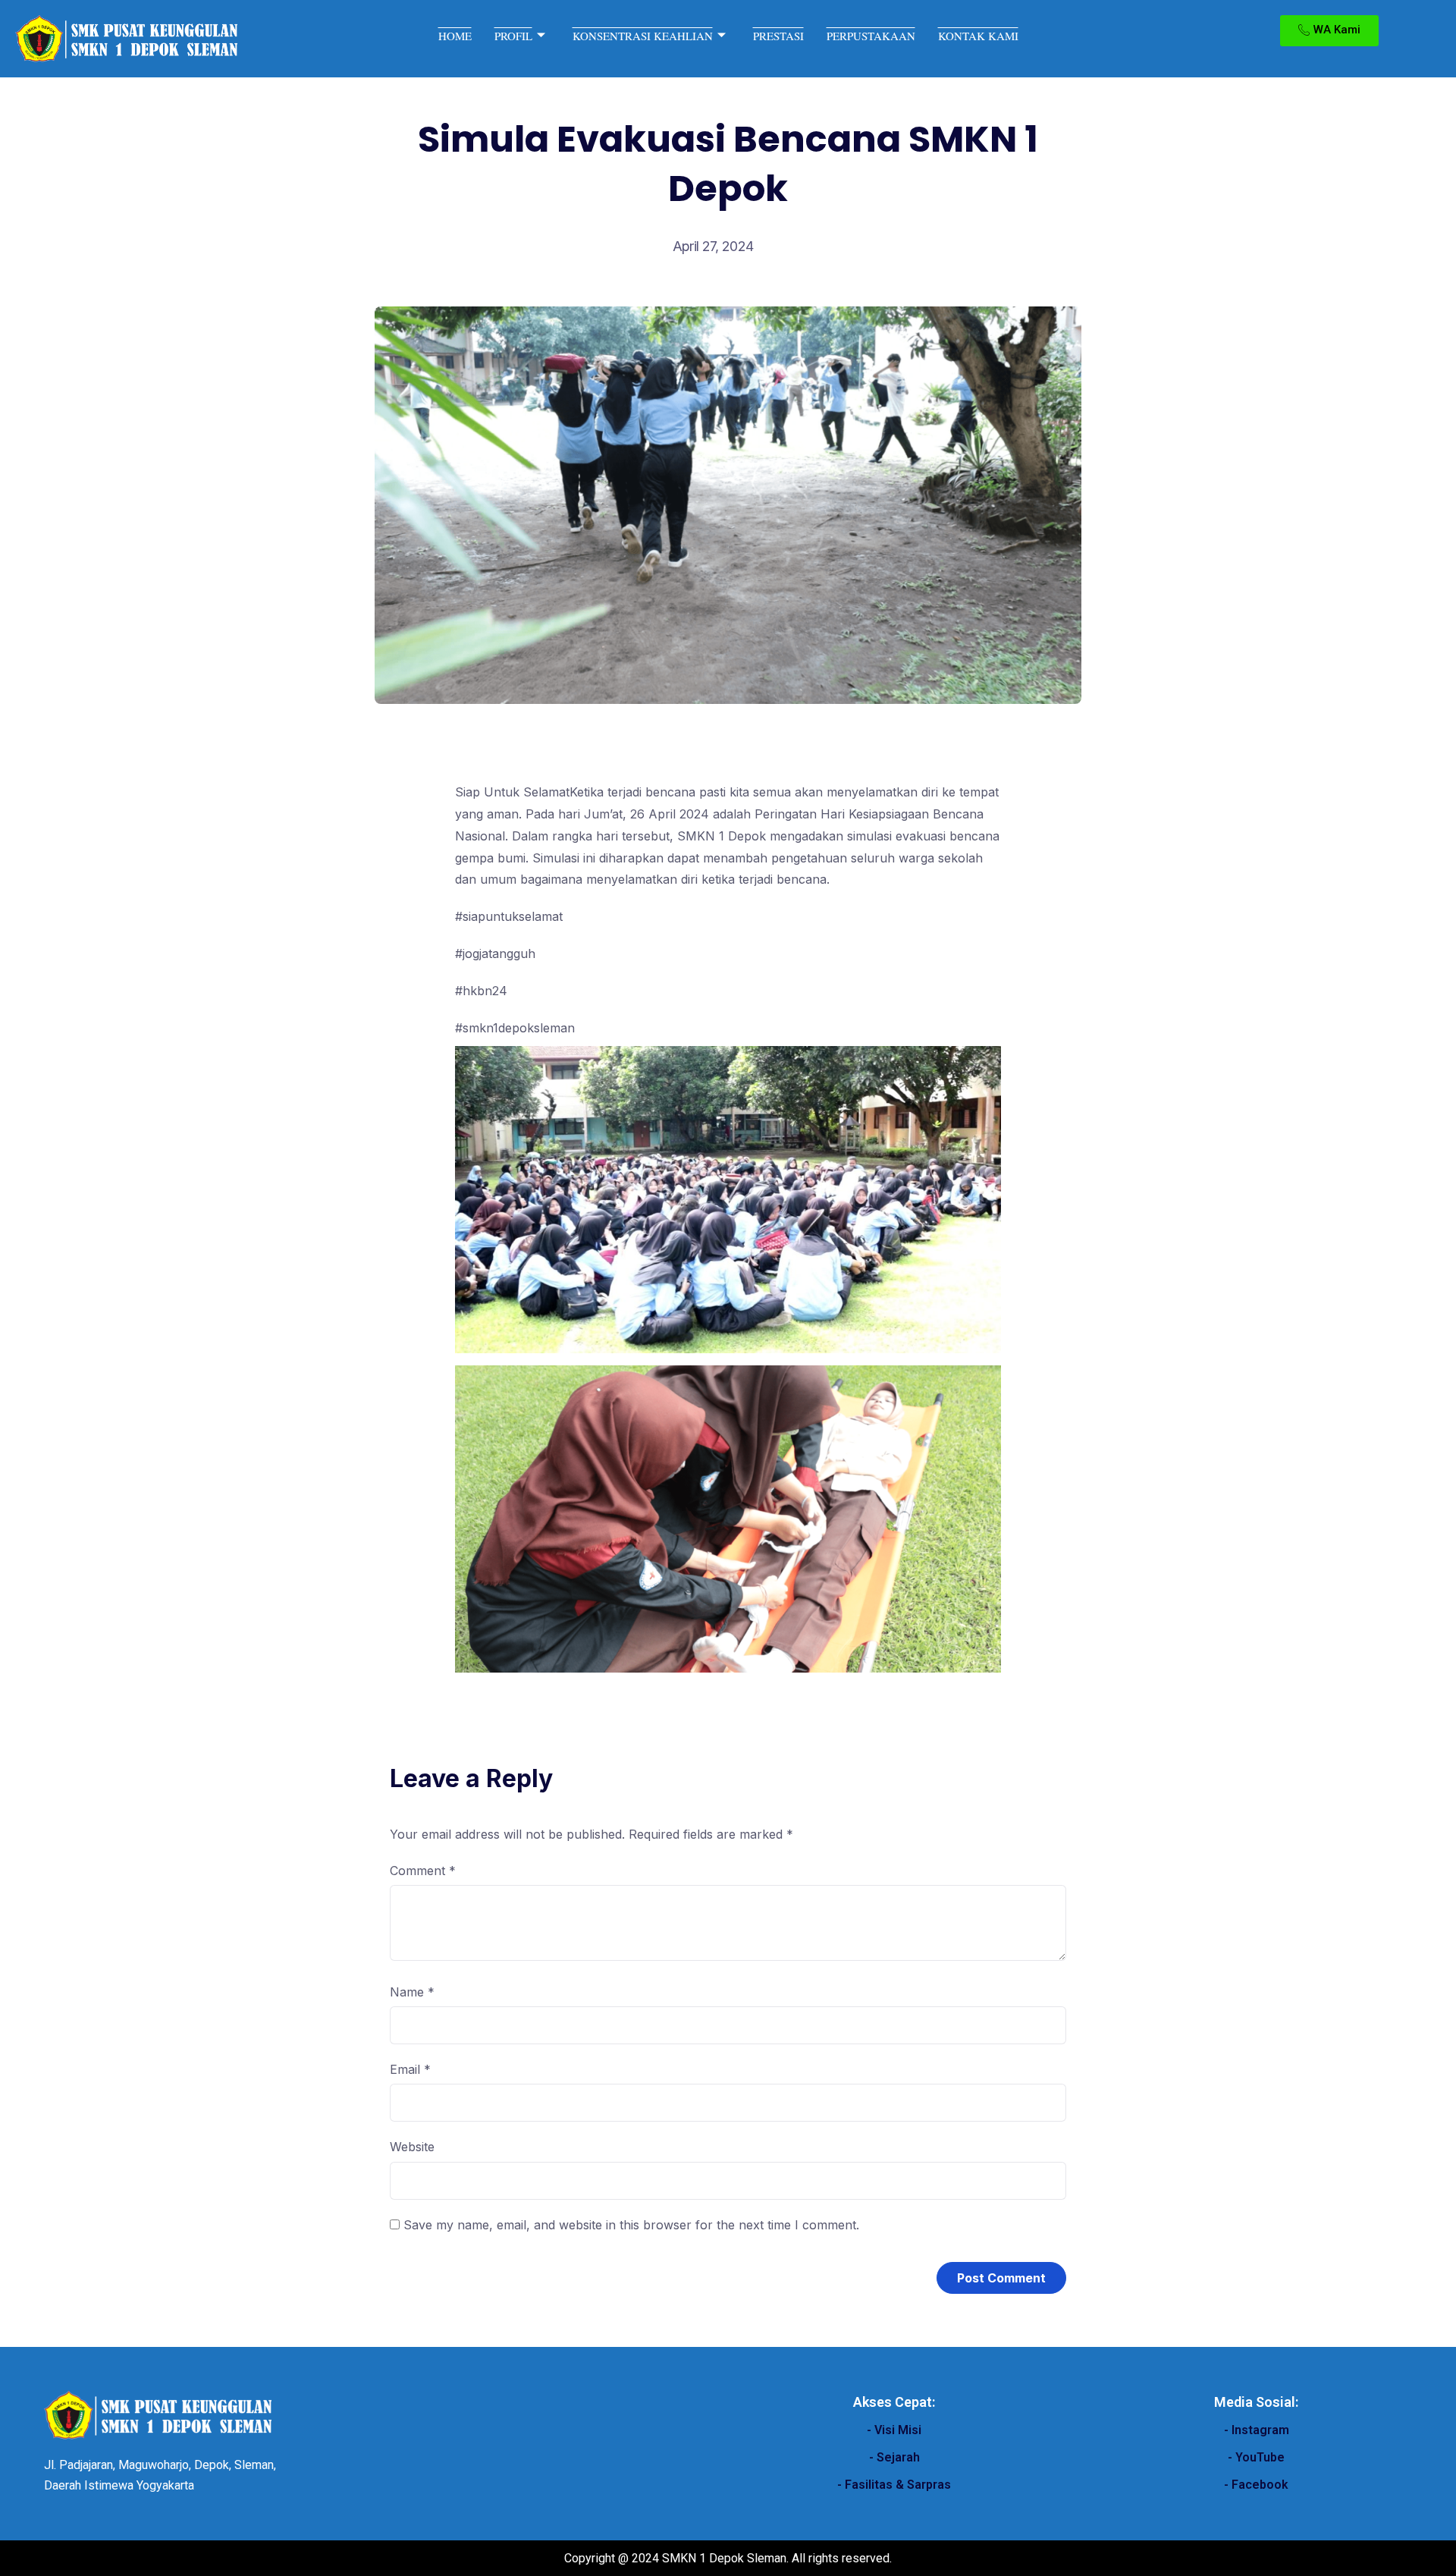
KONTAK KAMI (978, 36)
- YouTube (1256, 2457)
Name (412, 1992)
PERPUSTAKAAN (871, 36)
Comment (423, 1871)
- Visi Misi (894, 2430)
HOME (455, 36)
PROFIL (513, 36)
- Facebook (1256, 2485)
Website (412, 2147)
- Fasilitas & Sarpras (894, 2485)
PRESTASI (778, 36)
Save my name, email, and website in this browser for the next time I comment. (631, 2225)
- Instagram (1257, 2430)
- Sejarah (894, 2457)
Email (410, 2069)
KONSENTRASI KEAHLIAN (643, 36)
